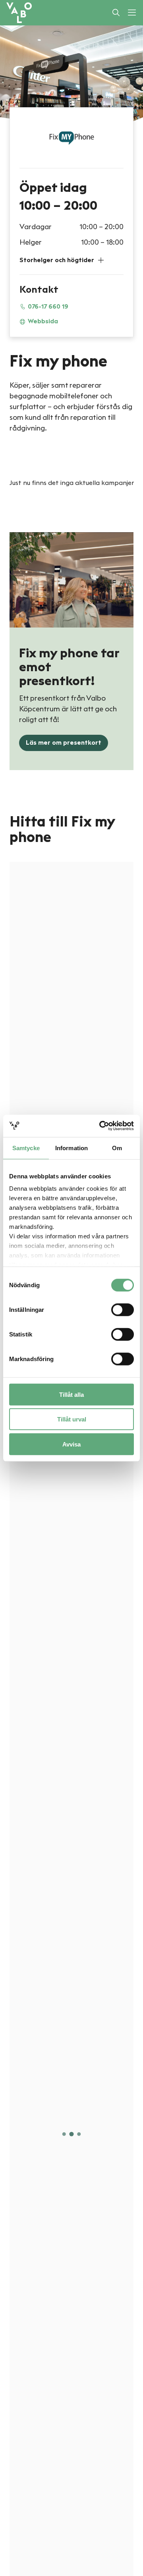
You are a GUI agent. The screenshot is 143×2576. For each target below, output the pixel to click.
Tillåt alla (71, 1394)
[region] (71, 1567)
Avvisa (71, 1444)
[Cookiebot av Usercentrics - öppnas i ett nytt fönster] (101, 1126)
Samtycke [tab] (26, 1148)
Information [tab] (71, 1148)
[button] (71, 260)
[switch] (123, 1309)
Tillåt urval (72, 1419)
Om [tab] (117, 1148)
